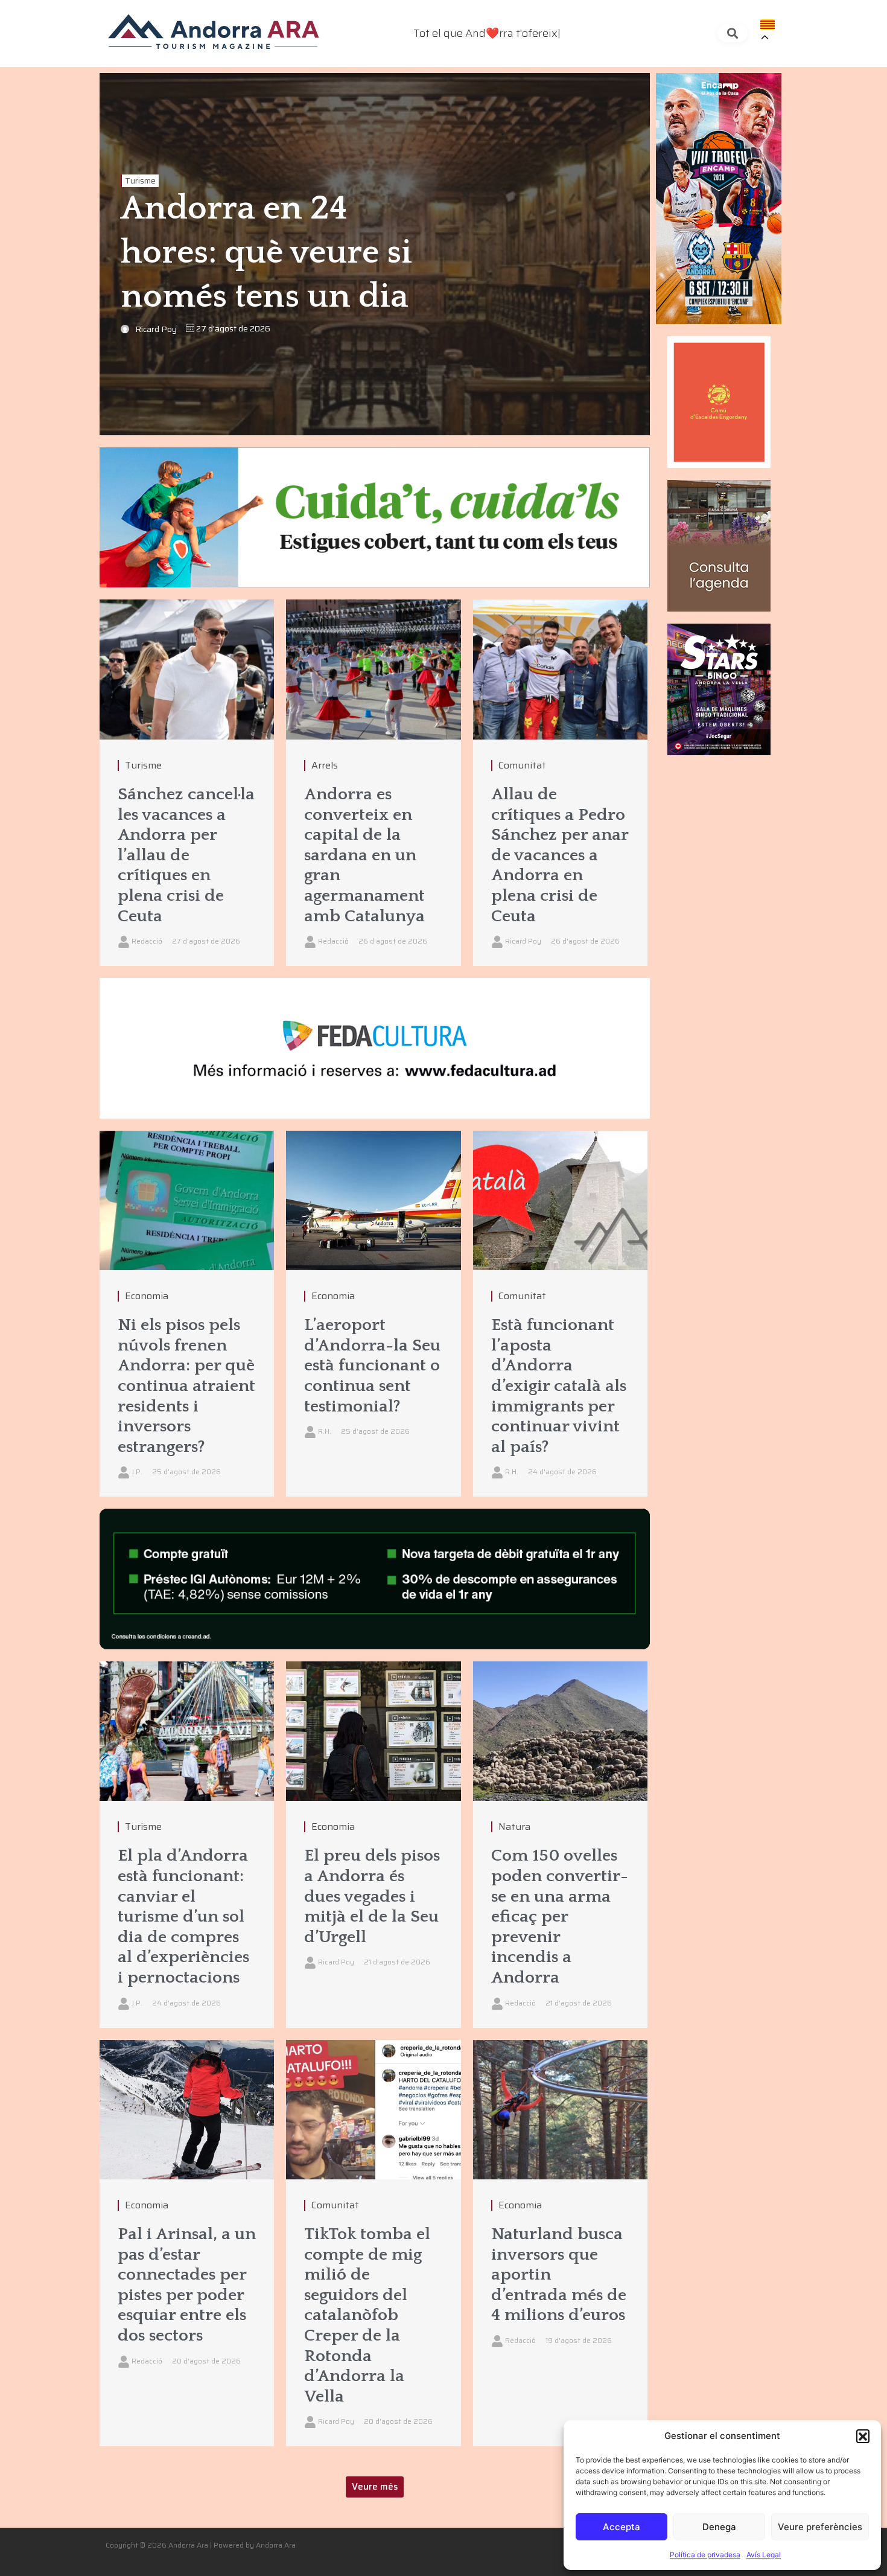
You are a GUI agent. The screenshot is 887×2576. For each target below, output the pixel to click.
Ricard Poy (156, 329)
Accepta (622, 2527)
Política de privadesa (705, 2555)
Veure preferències (820, 2527)
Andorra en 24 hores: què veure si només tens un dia (266, 253)
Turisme (140, 181)
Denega (719, 2527)
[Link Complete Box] (187, 783)
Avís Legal (764, 2555)
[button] (863, 2436)
